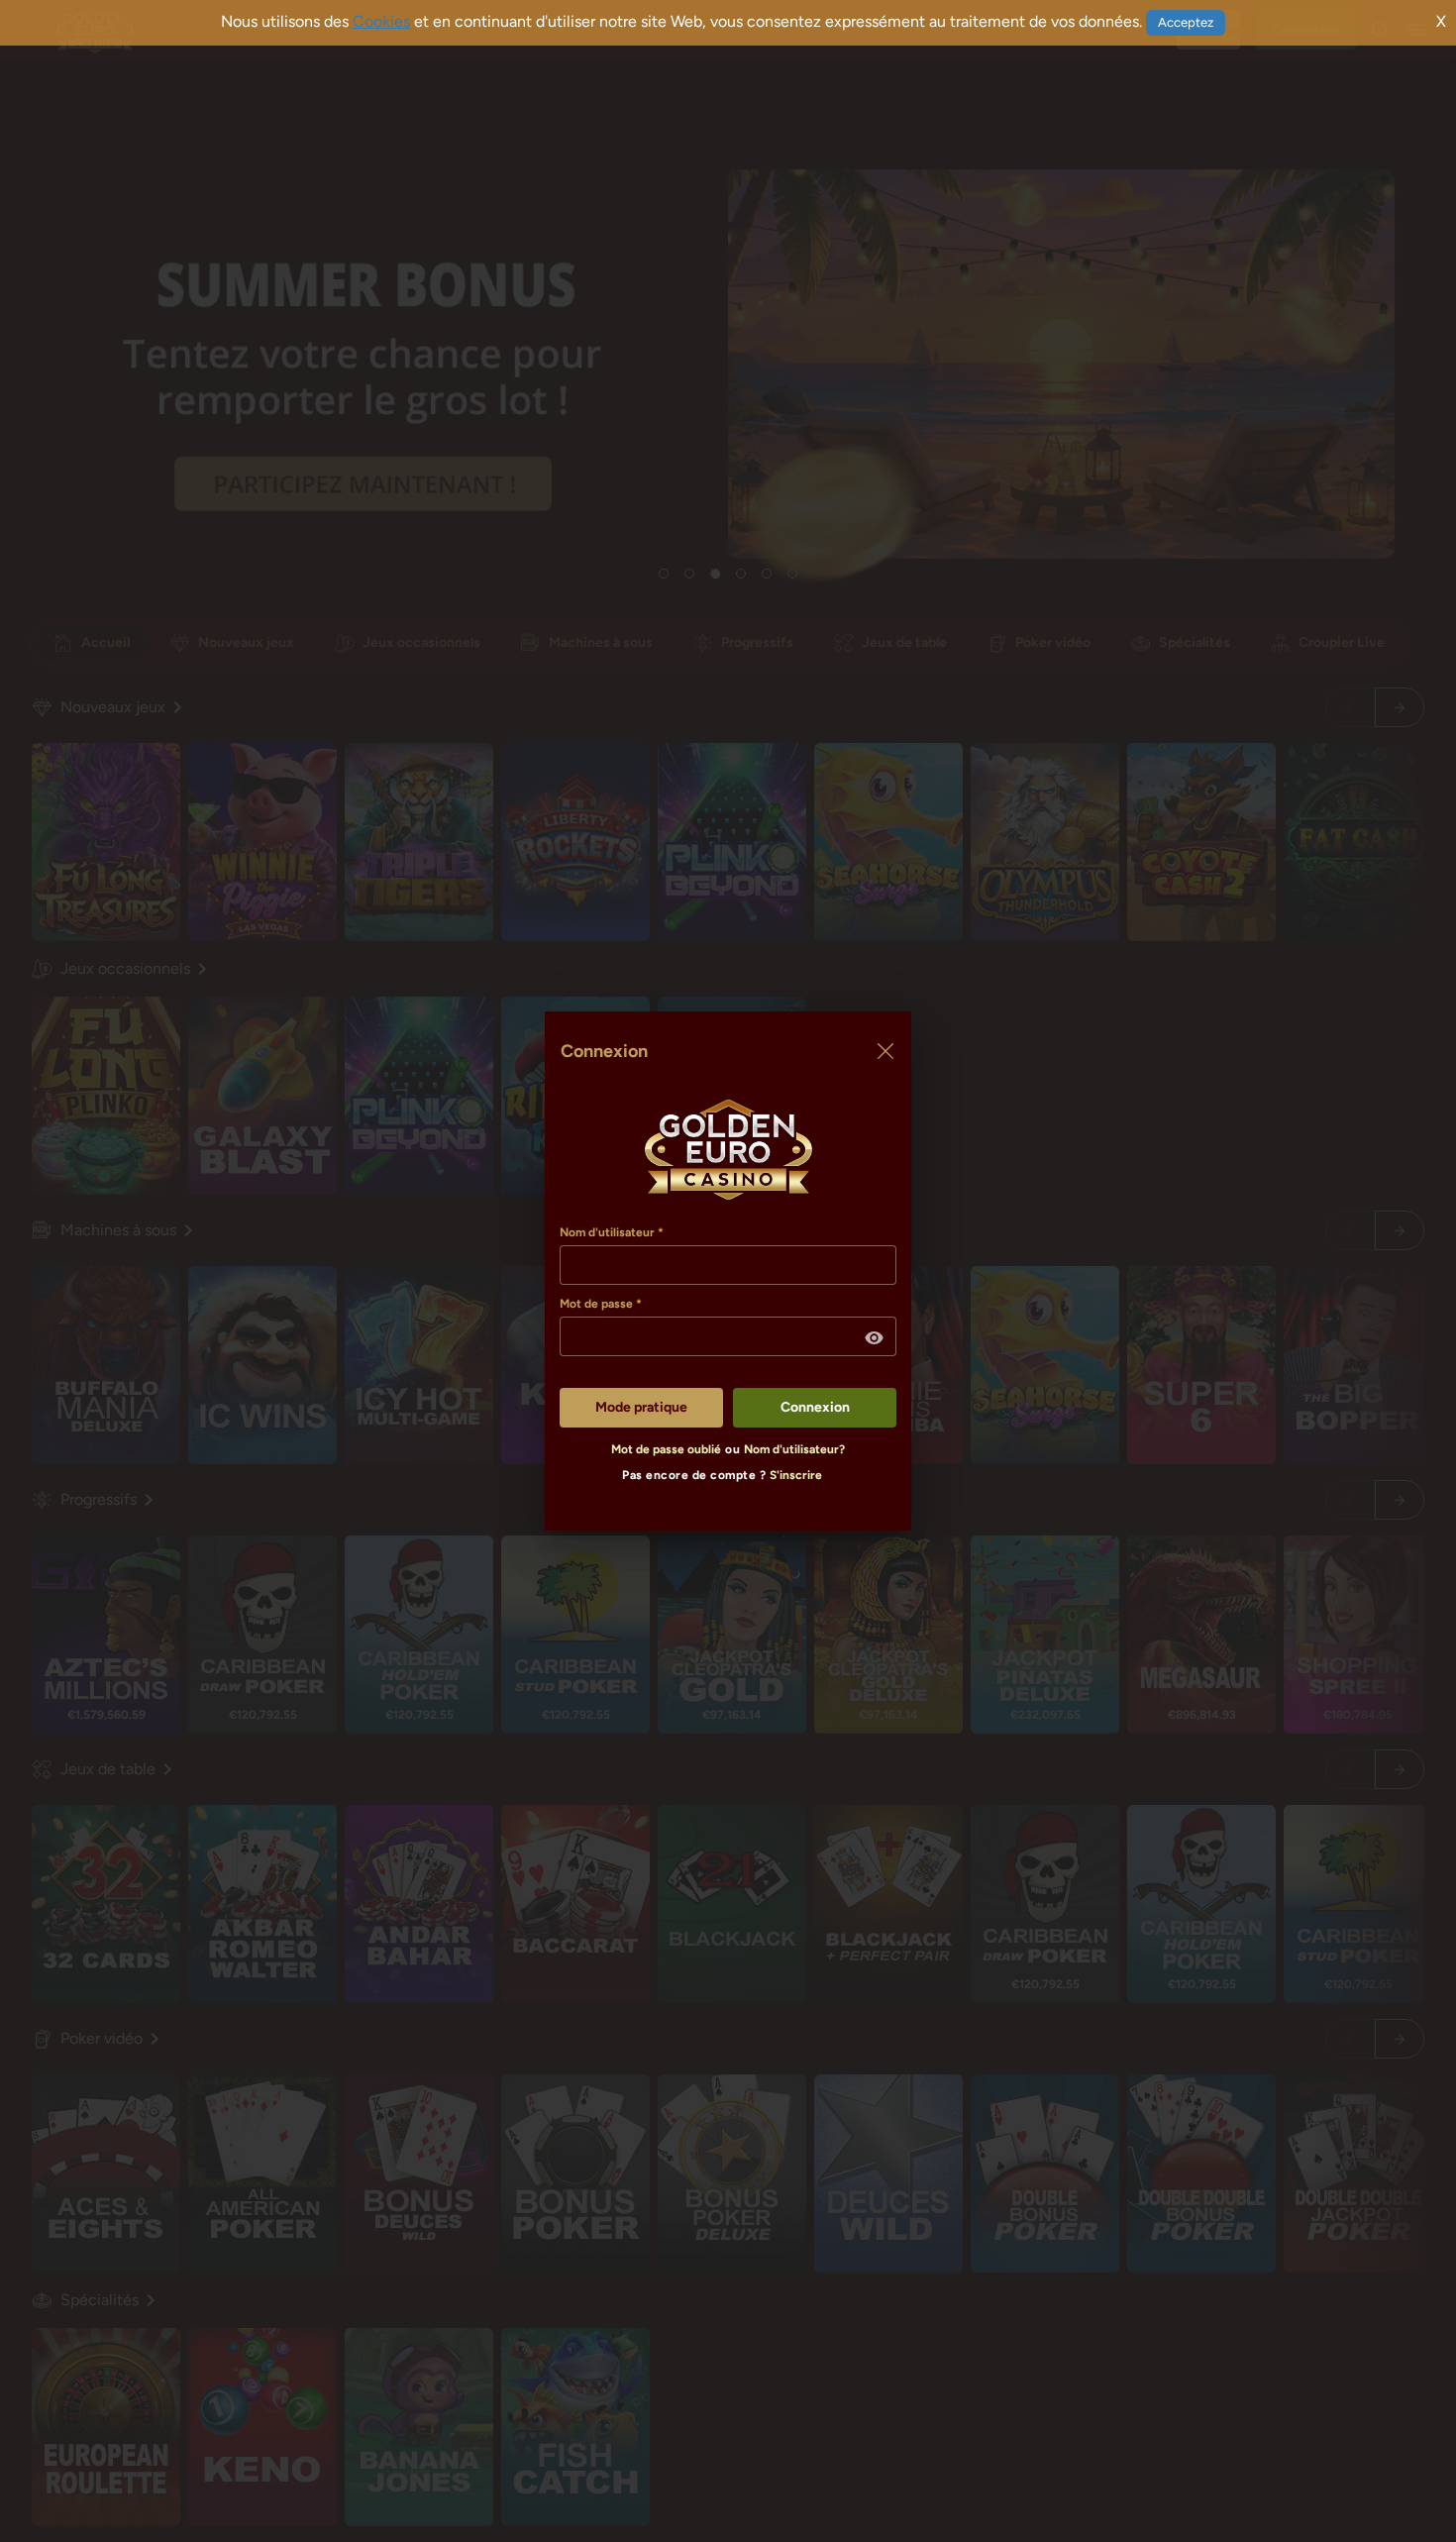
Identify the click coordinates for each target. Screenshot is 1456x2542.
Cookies (381, 21)
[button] (875, 1338)
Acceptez (1186, 22)
